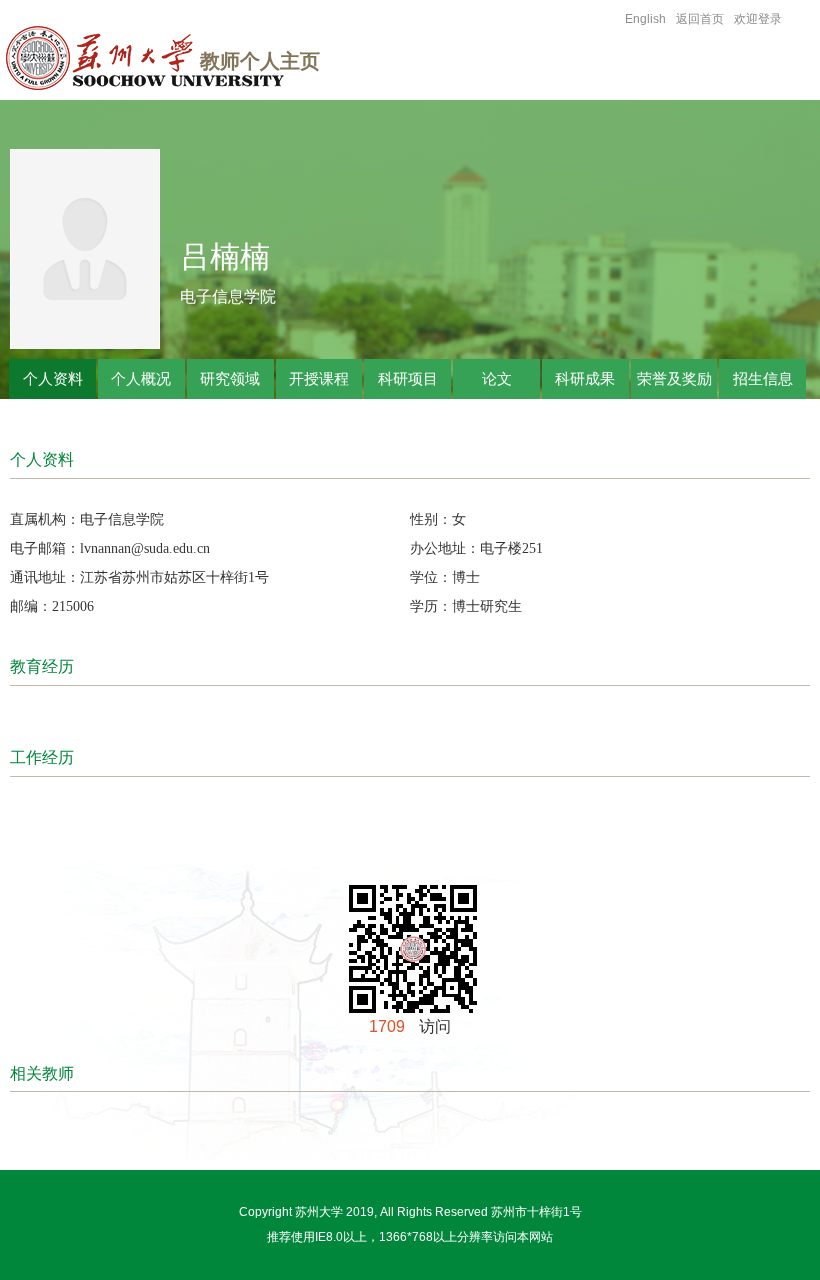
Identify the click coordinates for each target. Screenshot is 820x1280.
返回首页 (700, 19)
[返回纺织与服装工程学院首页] (154, 63)
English (645, 19)
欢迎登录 (758, 19)
